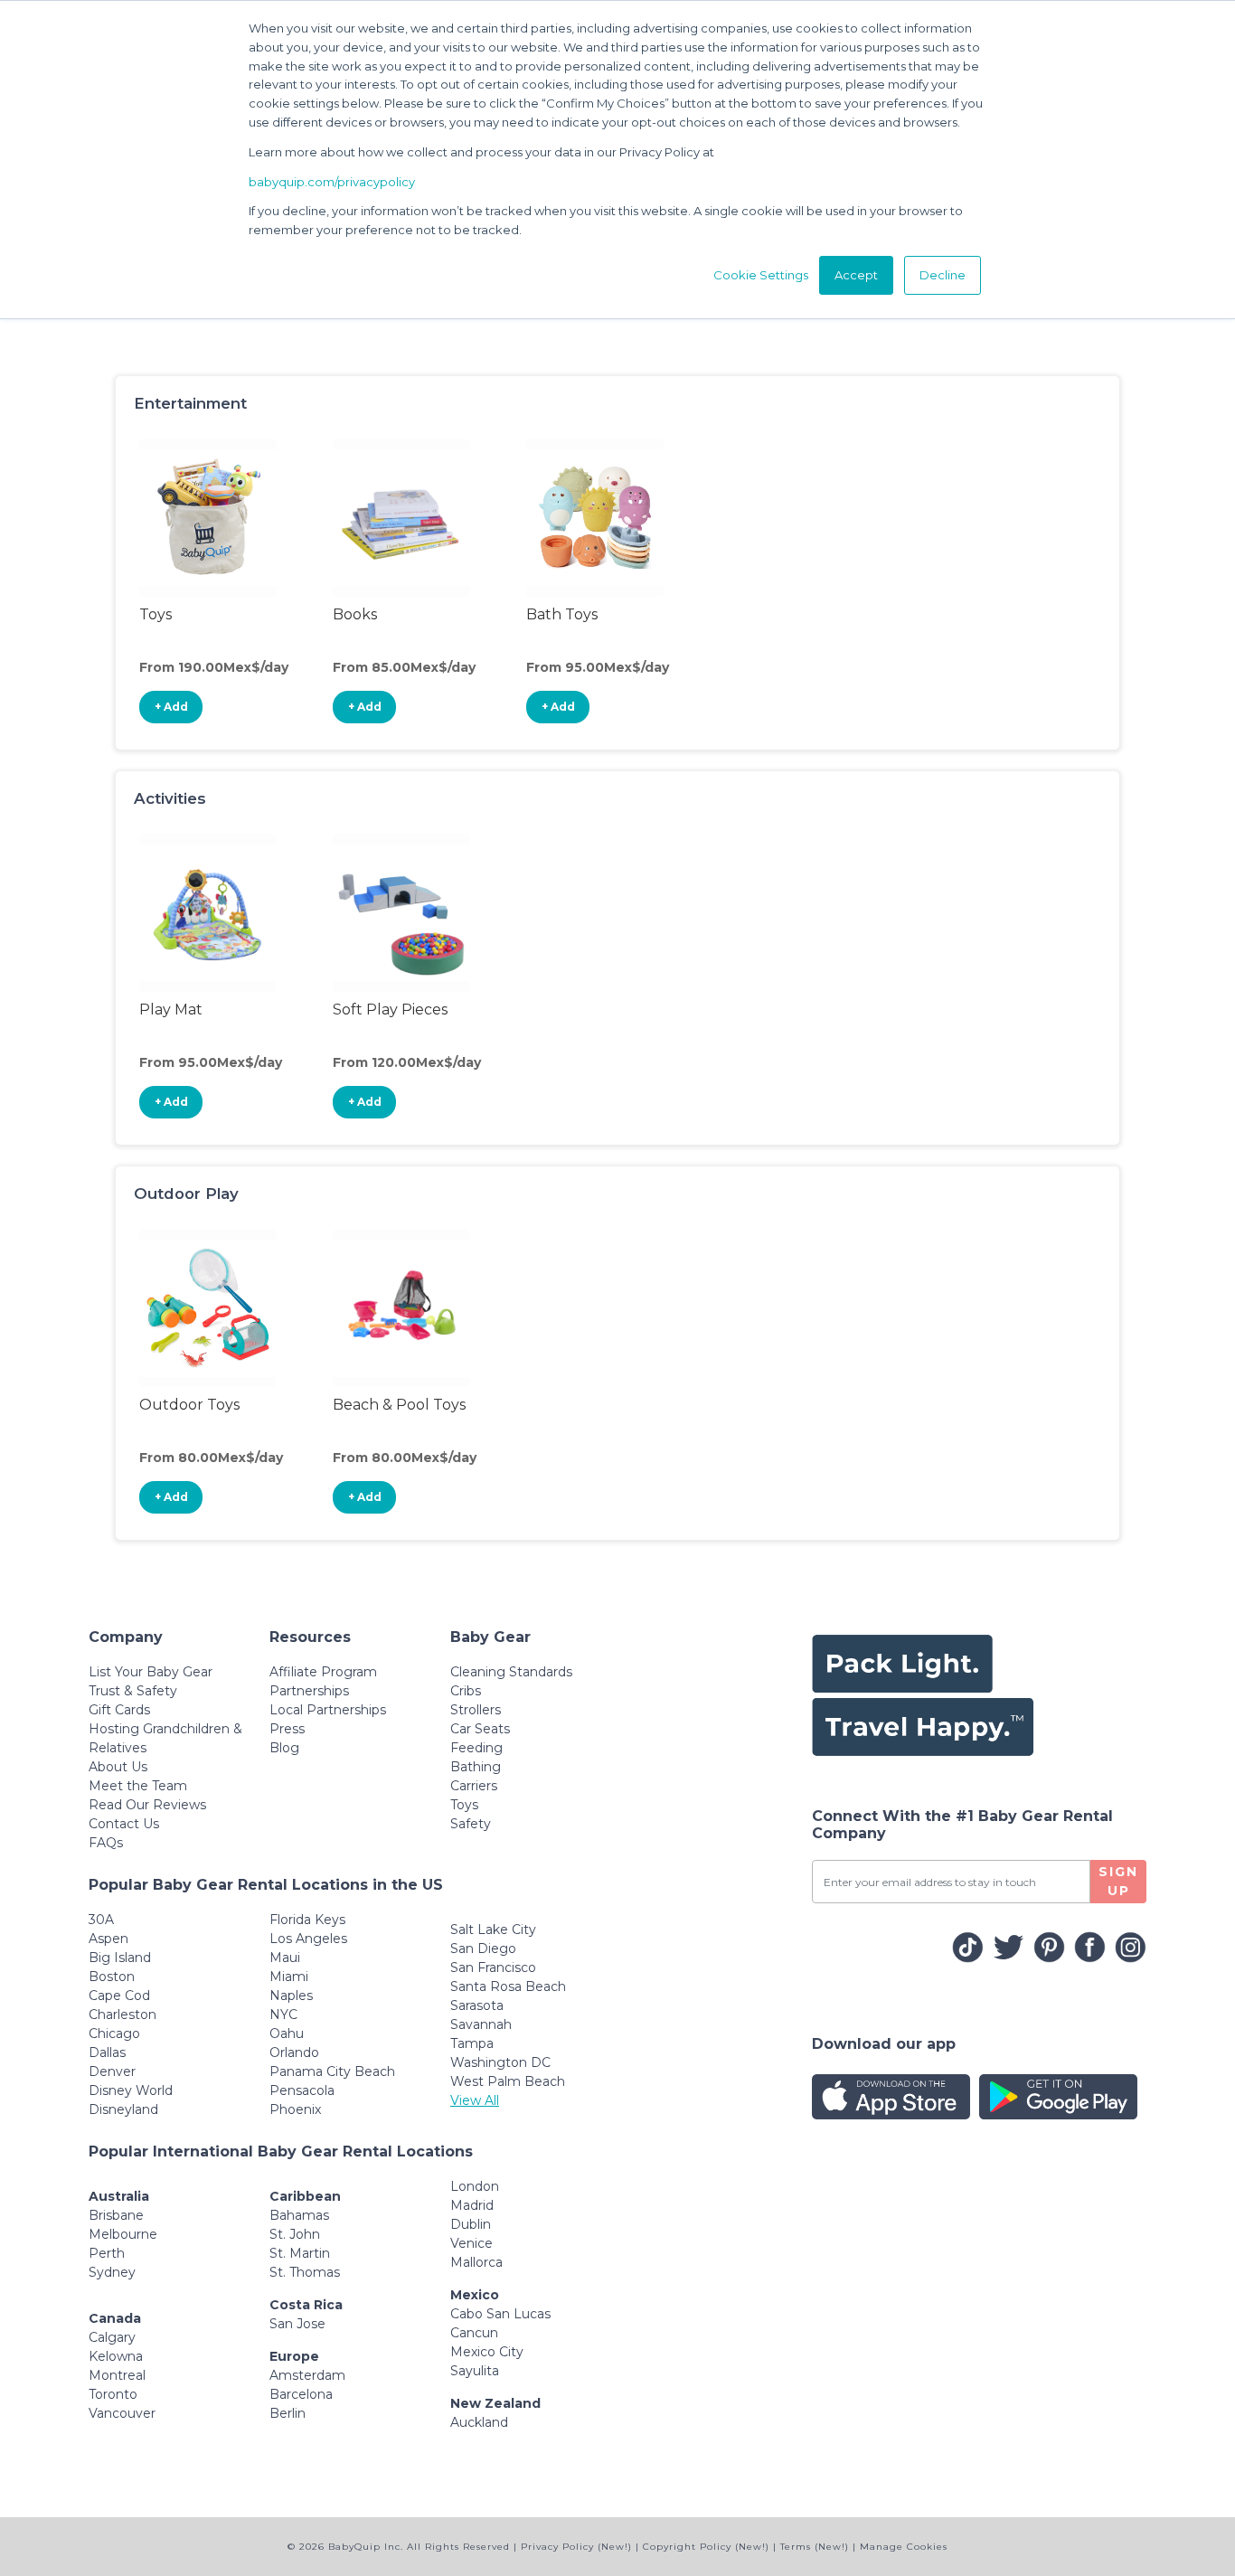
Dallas (107, 2052)
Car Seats (480, 1729)
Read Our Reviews (147, 1805)
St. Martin (300, 2253)
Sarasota (477, 2005)
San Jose (297, 2324)
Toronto (113, 2394)
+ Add (171, 707)
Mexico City (487, 2352)
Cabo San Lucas (500, 2314)
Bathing (476, 1767)
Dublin (471, 2224)
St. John (295, 2234)
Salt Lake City (493, 1930)
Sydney (112, 2272)
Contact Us (124, 1824)
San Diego (483, 1949)
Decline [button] (943, 275)
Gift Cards (119, 1710)
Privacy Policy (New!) (576, 2547)
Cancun (474, 2333)
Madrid (472, 2205)
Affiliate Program (323, 1672)
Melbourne (123, 2234)
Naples (291, 1996)
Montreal (117, 2375)
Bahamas (299, 2215)
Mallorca (476, 2262)
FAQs (106, 1843)
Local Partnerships (328, 1710)
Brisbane (116, 2215)
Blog (284, 1748)
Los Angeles (308, 1939)
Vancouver (122, 2413)
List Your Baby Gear (151, 1672)
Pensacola (302, 2090)
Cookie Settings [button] (761, 275)
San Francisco (493, 1967)
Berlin (288, 2413)
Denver (112, 2071)
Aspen (108, 1939)
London (475, 2186)
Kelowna (116, 2356)
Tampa (472, 2043)
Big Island (120, 1958)
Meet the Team (138, 1786)
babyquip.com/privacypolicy (332, 182)
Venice (471, 2243)
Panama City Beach (332, 2071)
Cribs (466, 1691)
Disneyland (123, 2109)
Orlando (294, 2052)
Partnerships (309, 1691)
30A (101, 1920)
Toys (464, 1805)
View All (475, 2100)
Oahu (287, 2033)
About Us (118, 1767)
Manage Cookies (904, 2547)
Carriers (474, 1786)
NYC (283, 2015)
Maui (285, 1958)
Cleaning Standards (511, 1672)
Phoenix (295, 2109)
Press (287, 1729)
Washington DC (500, 2062)
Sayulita (475, 2371)
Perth (107, 2253)
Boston (112, 1977)
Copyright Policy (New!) (706, 2547)
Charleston (123, 2015)
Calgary (112, 2337)
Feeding (476, 1748)
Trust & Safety (133, 1691)
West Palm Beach (508, 2081)
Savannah (481, 2024)
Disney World (131, 2090)
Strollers (476, 1710)
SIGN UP (1118, 1881)
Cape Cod (119, 1996)
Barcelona (301, 2394)
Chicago (114, 2033)
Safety (471, 1824)
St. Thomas (305, 2272)
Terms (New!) (815, 2547)
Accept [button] (856, 275)
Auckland (479, 2422)
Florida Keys (307, 1920)
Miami (289, 1977)
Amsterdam (307, 2375)
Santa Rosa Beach (508, 1986)
